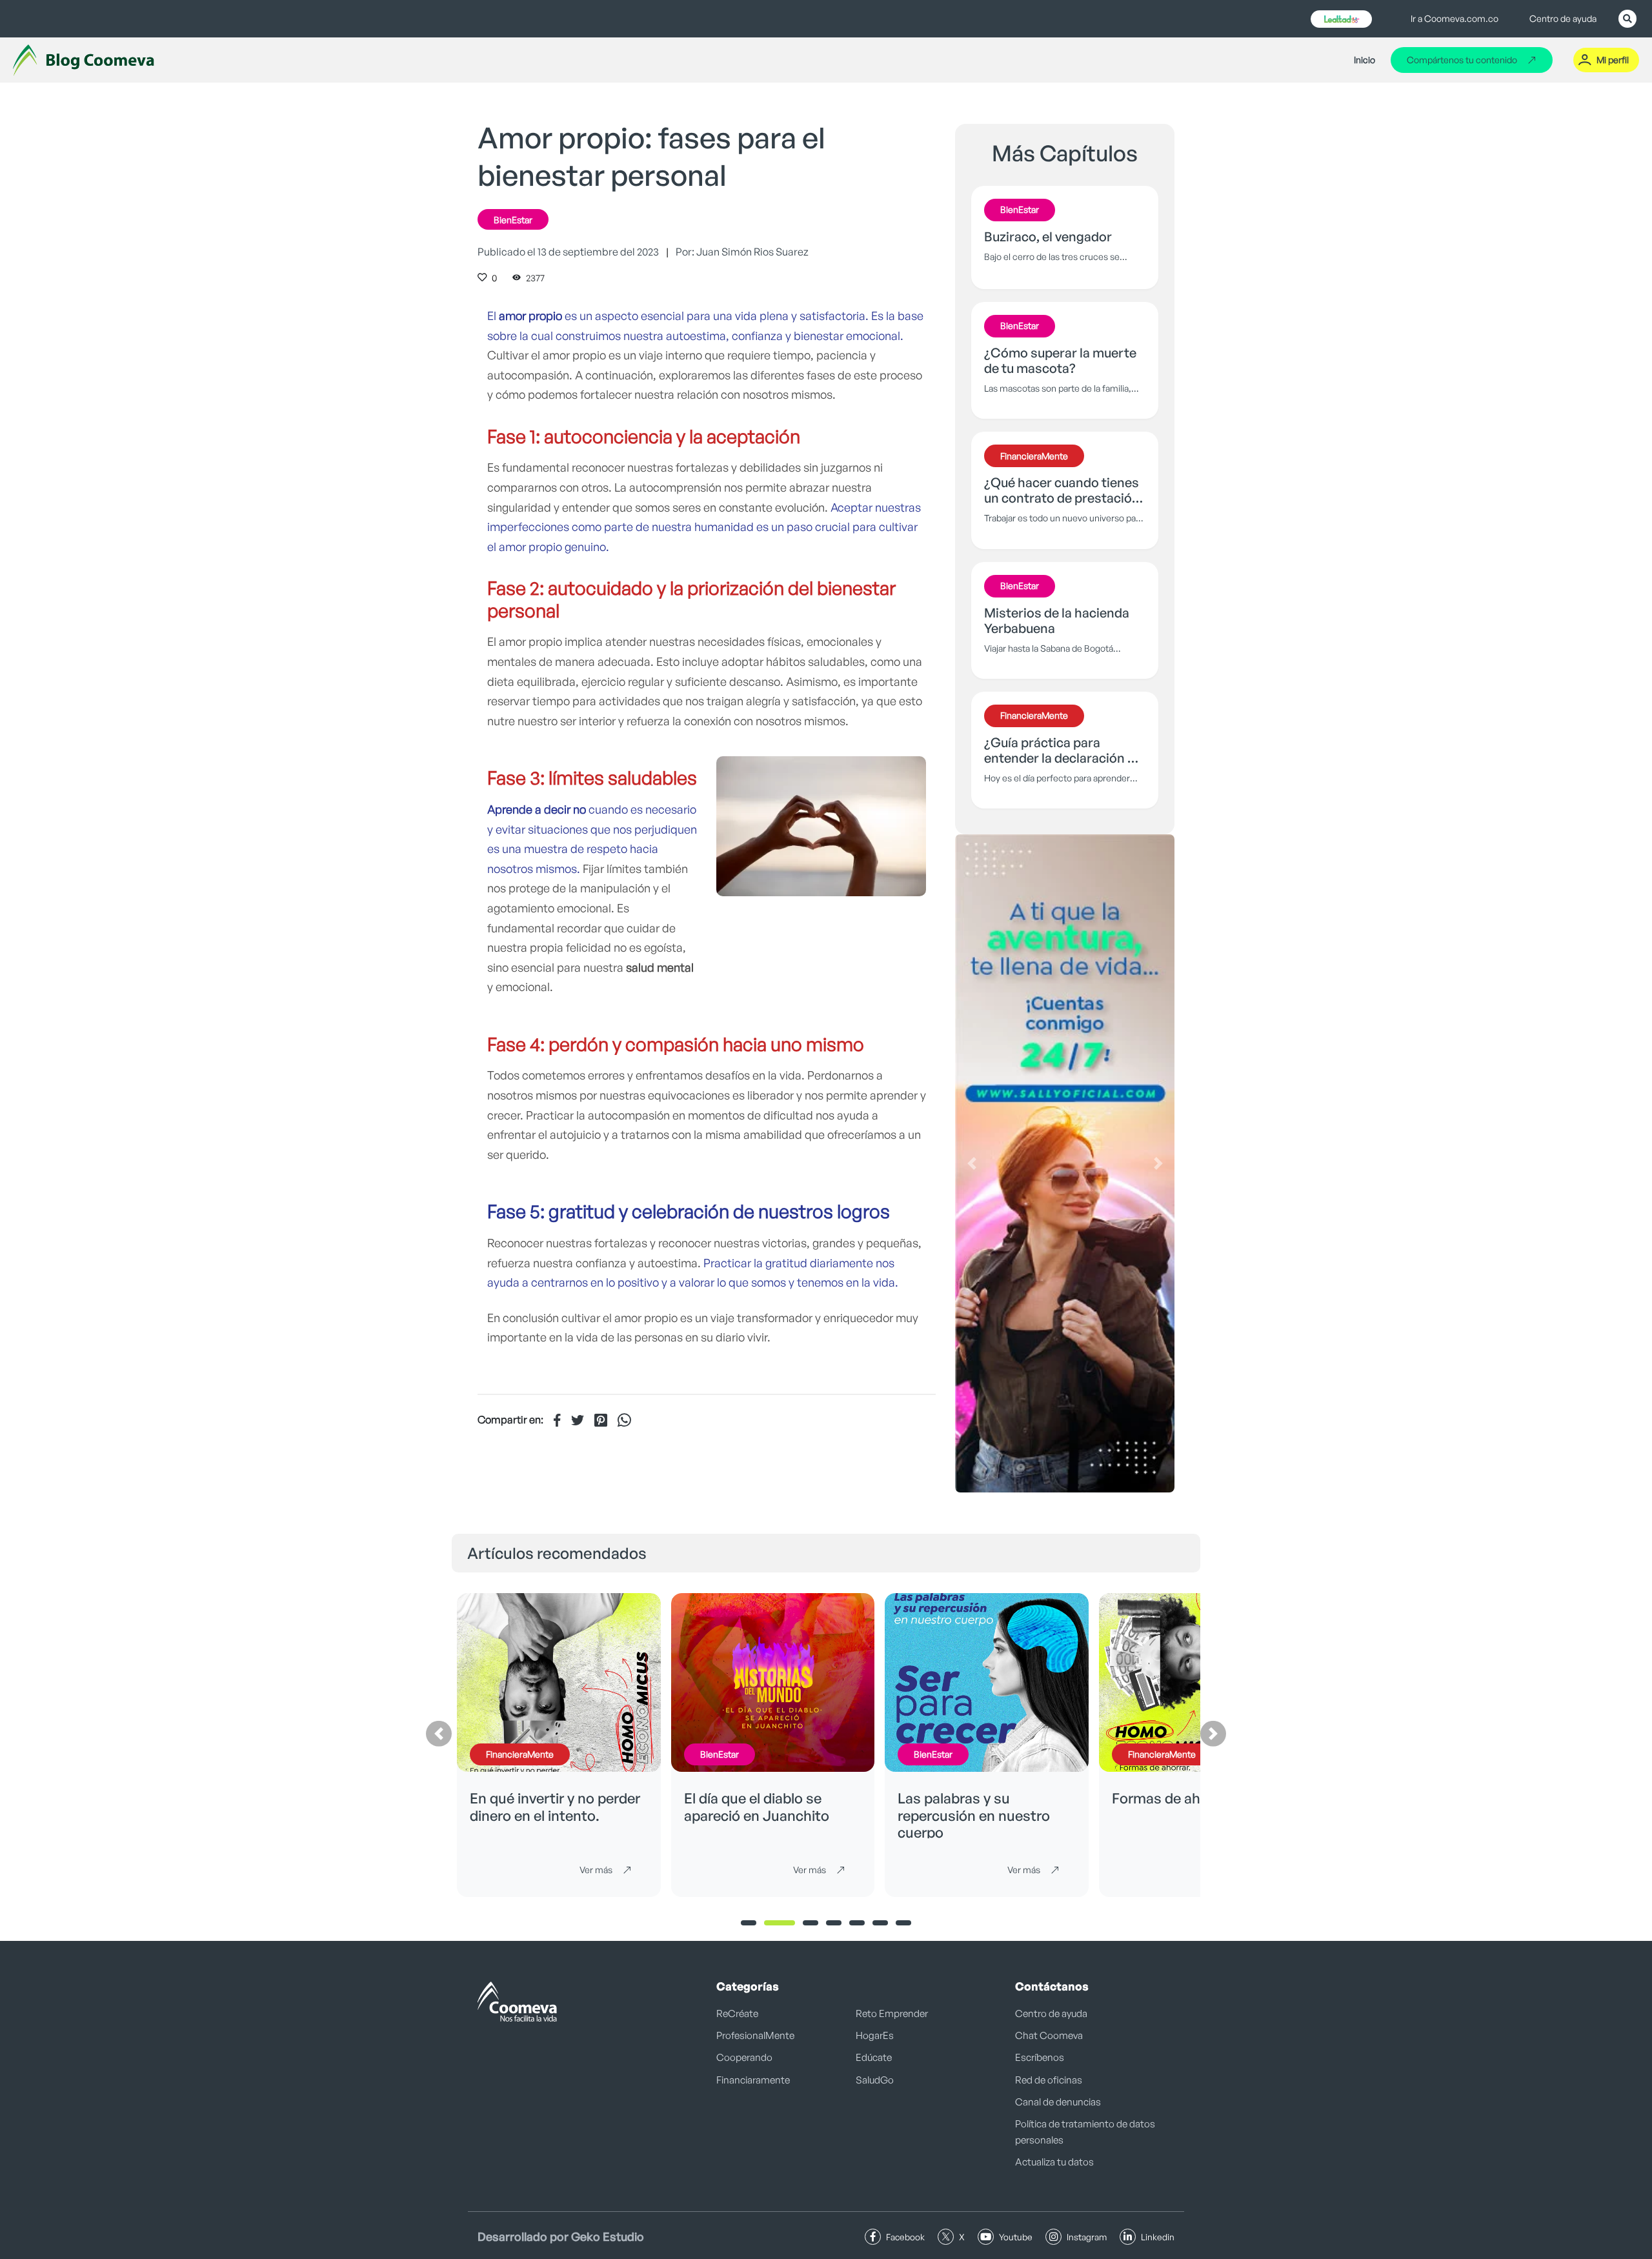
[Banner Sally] (1065, 1163)
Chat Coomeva (1049, 2035)
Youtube (1016, 2237)
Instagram (1087, 2237)
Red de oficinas (1049, 2080)
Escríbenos (1040, 2057)
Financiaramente (753, 2080)
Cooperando (744, 2057)
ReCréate (737, 2013)
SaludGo (875, 2080)
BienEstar (513, 220)
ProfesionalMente (755, 2035)
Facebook (905, 2237)
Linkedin (1158, 2237)
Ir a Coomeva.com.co (1455, 18)
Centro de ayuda (1563, 18)
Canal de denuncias (1058, 2102)
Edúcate (874, 2057)
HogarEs (875, 2035)
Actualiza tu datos (1054, 2162)
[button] (972, 1163)
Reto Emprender (892, 2013)
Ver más (596, 1870)
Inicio (1365, 60)
